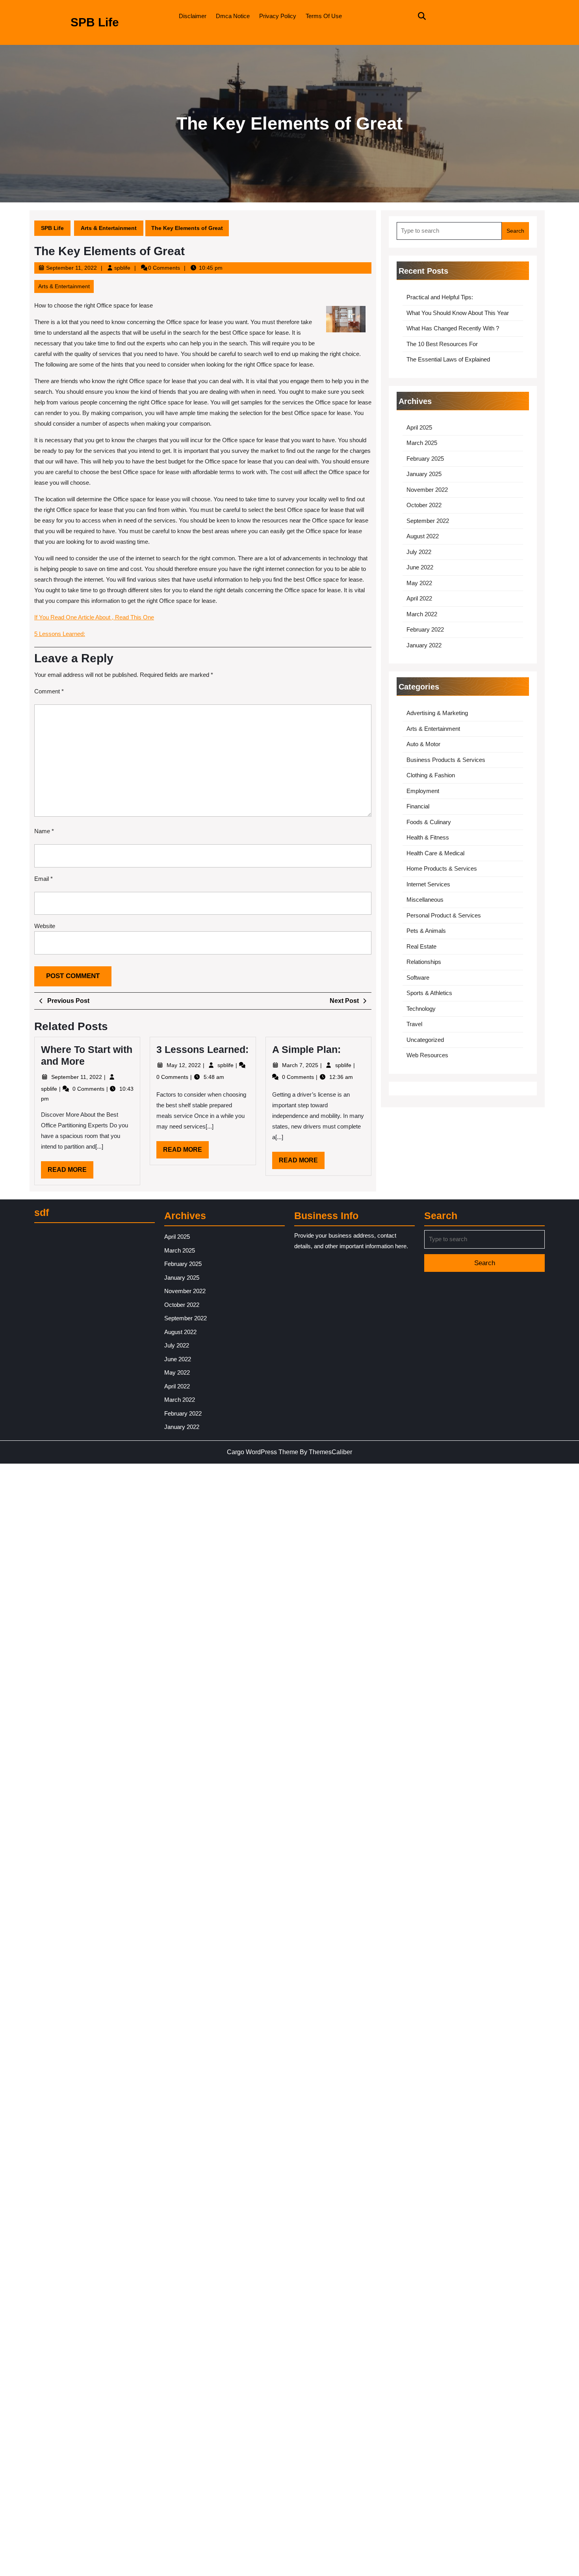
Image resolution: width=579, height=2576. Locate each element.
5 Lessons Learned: (60, 634)
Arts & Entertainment (109, 228)
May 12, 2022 (185, 1065)
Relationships (424, 962)
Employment (423, 791)
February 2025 (425, 459)
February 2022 (425, 629)
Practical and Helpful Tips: (440, 297)
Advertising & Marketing (437, 713)
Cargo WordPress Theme (263, 1452)
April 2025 (419, 427)
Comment (49, 691)
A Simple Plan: (306, 1049)
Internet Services (428, 884)
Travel (414, 1024)
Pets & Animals (426, 931)
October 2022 (424, 505)
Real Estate (421, 946)
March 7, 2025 (301, 1065)
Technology (421, 1009)
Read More (71, 1172)
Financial (418, 806)
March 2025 (422, 443)
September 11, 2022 (71, 268)
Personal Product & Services (444, 915)
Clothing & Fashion (431, 775)
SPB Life (95, 22)
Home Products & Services (442, 868)
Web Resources (427, 1055)
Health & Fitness (428, 837)
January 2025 (424, 474)
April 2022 (419, 598)
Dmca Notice (233, 16)
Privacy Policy (278, 16)
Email (44, 879)
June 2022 (420, 567)
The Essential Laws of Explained (448, 359)
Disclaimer (193, 16)
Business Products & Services (446, 760)
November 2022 (427, 490)
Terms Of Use (324, 16)
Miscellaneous (425, 900)
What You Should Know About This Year (458, 313)
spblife (122, 268)
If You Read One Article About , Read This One (94, 617)
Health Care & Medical (435, 853)
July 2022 (419, 552)
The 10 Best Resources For (442, 344)
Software (418, 978)
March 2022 (422, 614)
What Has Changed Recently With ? (453, 328)
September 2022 (428, 521)
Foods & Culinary (429, 822)
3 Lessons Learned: (202, 1049)
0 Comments (89, 1089)
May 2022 (419, 583)
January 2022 (424, 645)
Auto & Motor (423, 744)
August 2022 (423, 536)
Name (44, 831)
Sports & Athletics (429, 993)
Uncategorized (425, 1040)
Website (45, 926)
